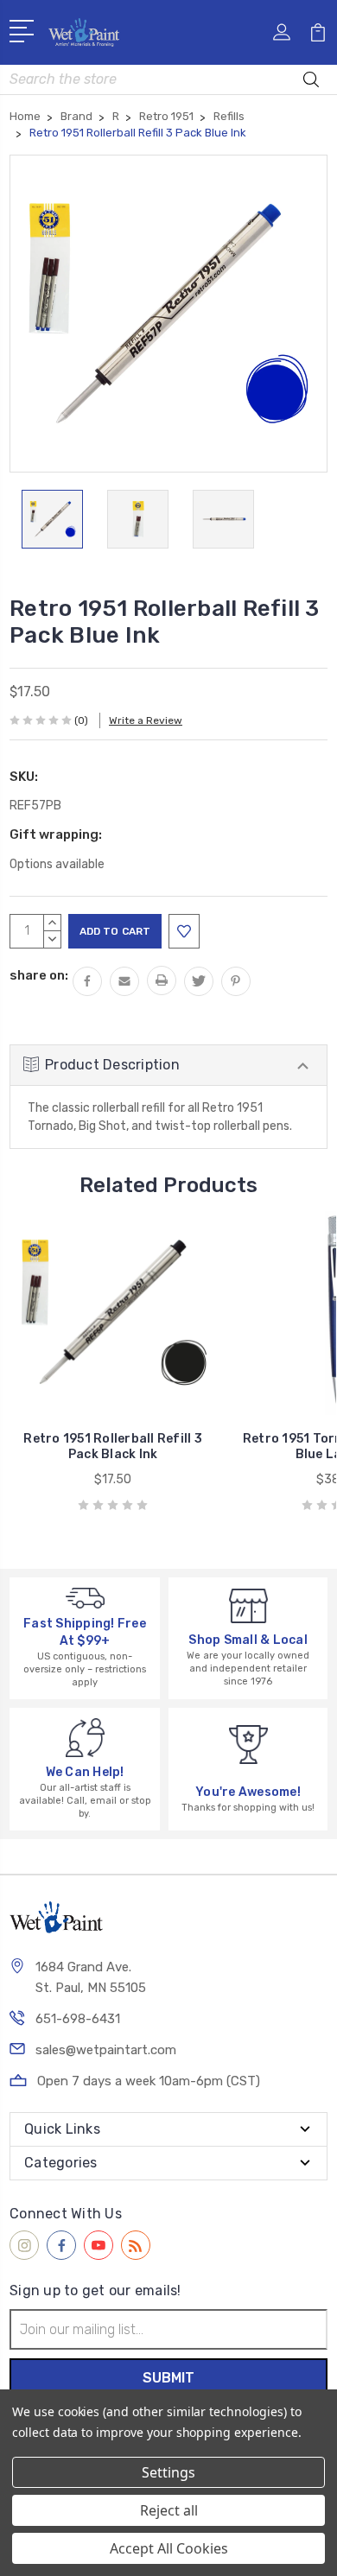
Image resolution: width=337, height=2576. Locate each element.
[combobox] (168, 79)
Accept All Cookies (169, 2548)
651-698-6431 (78, 2019)
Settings (168, 2472)
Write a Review (146, 720)
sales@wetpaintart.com (106, 2050)
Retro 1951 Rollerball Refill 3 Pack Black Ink (113, 1447)
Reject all (169, 2510)
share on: (39, 975)
